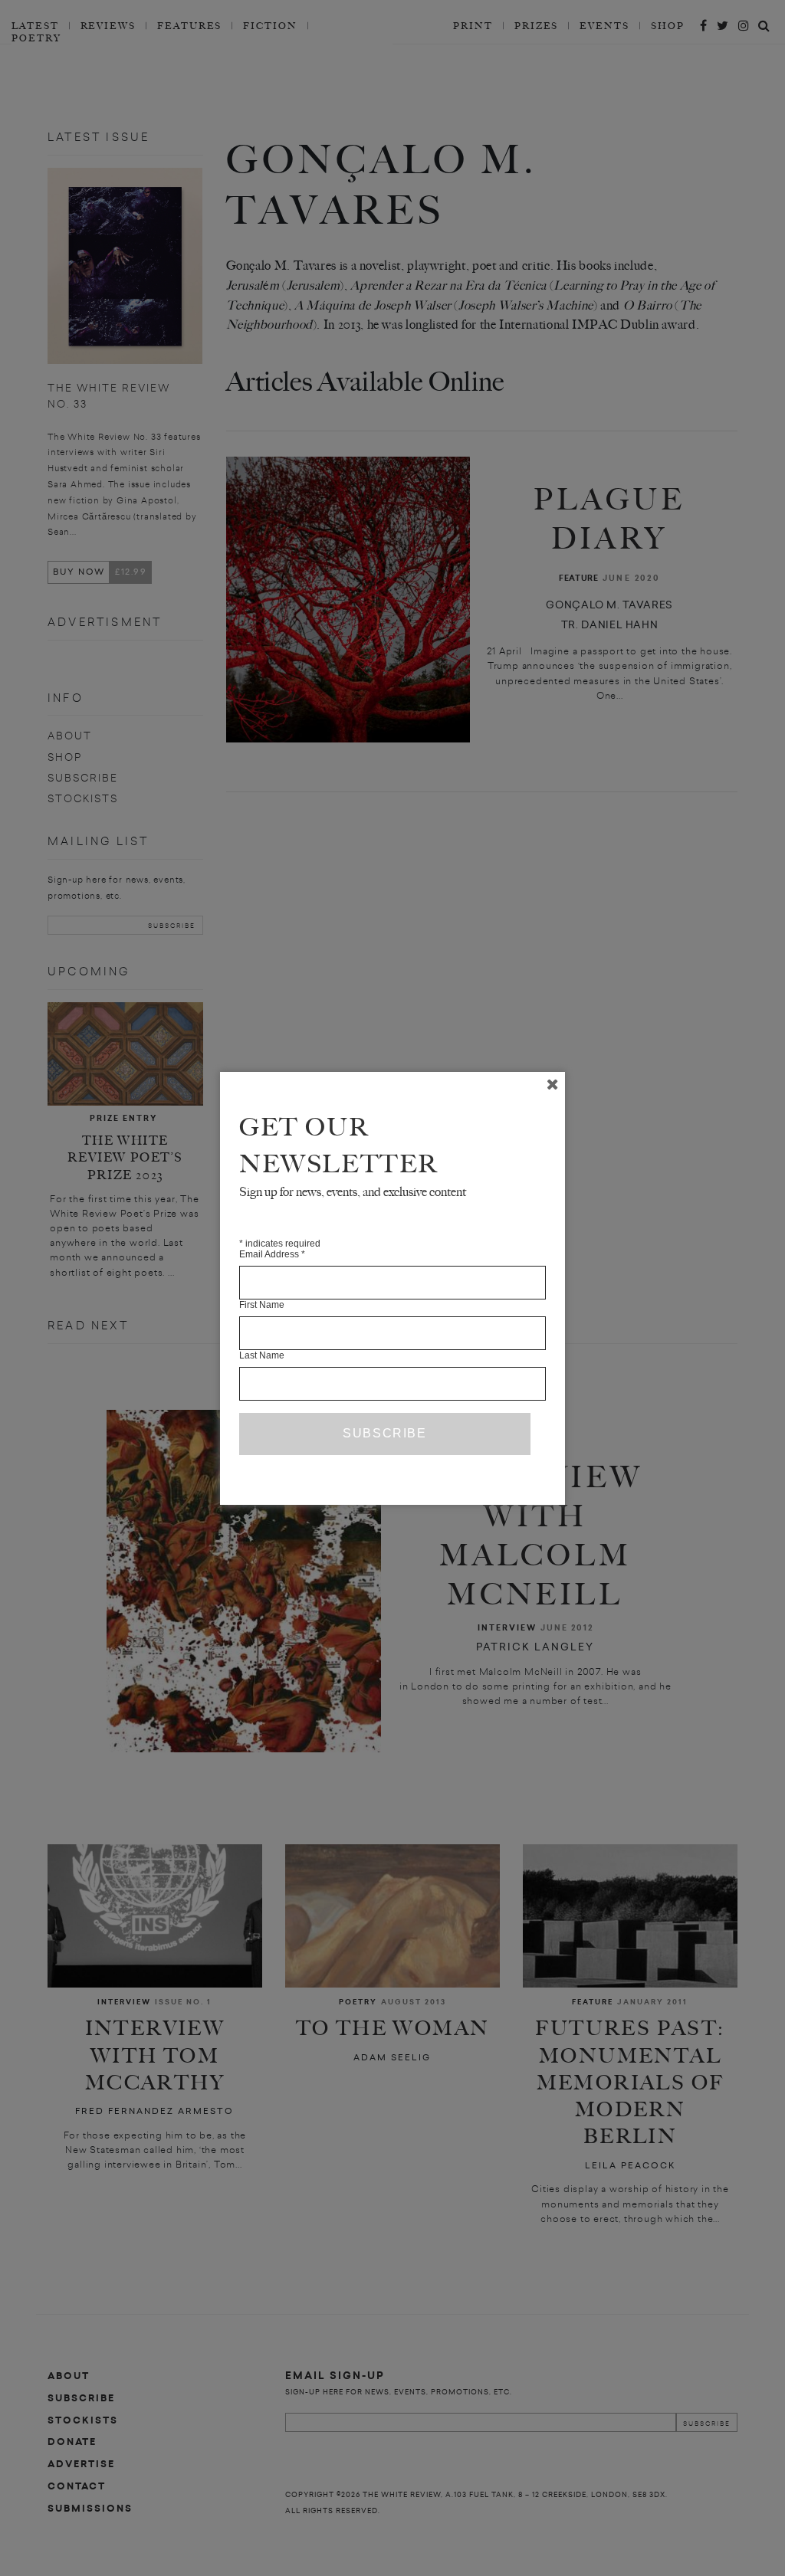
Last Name (262, 1355)
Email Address (272, 1254)
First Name (262, 1305)
